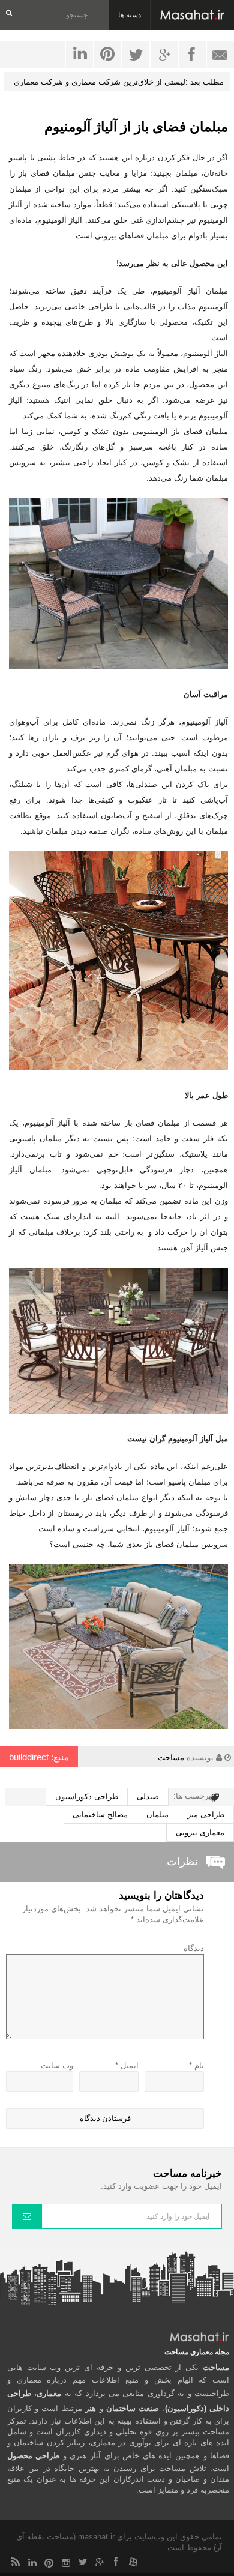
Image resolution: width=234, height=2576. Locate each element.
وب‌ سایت (57, 2065)
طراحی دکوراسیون (87, 1796)
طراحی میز (206, 1814)
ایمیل (127, 2065)
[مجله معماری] (192, 15)
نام (196, 2065)
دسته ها (130, 15)
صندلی (148, 1796)
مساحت (171, 1757)
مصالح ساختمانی (100, 1814)
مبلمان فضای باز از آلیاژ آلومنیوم (136, 127)
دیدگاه (194, 1948)
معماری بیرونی (200, 1832)
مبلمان (157, 1814)
